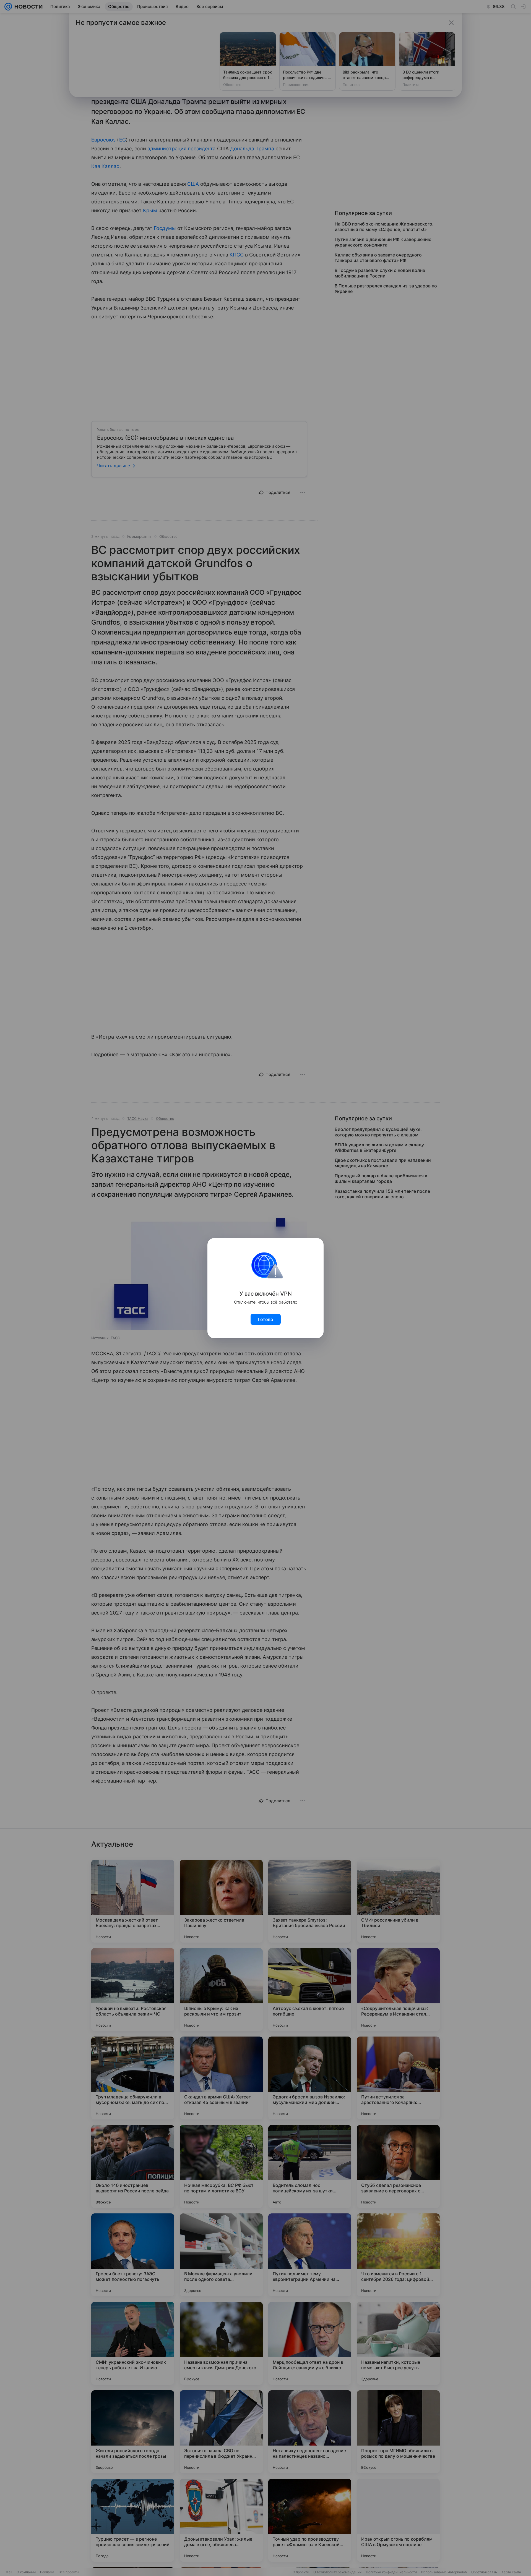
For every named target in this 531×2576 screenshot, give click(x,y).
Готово (266, 1319)
